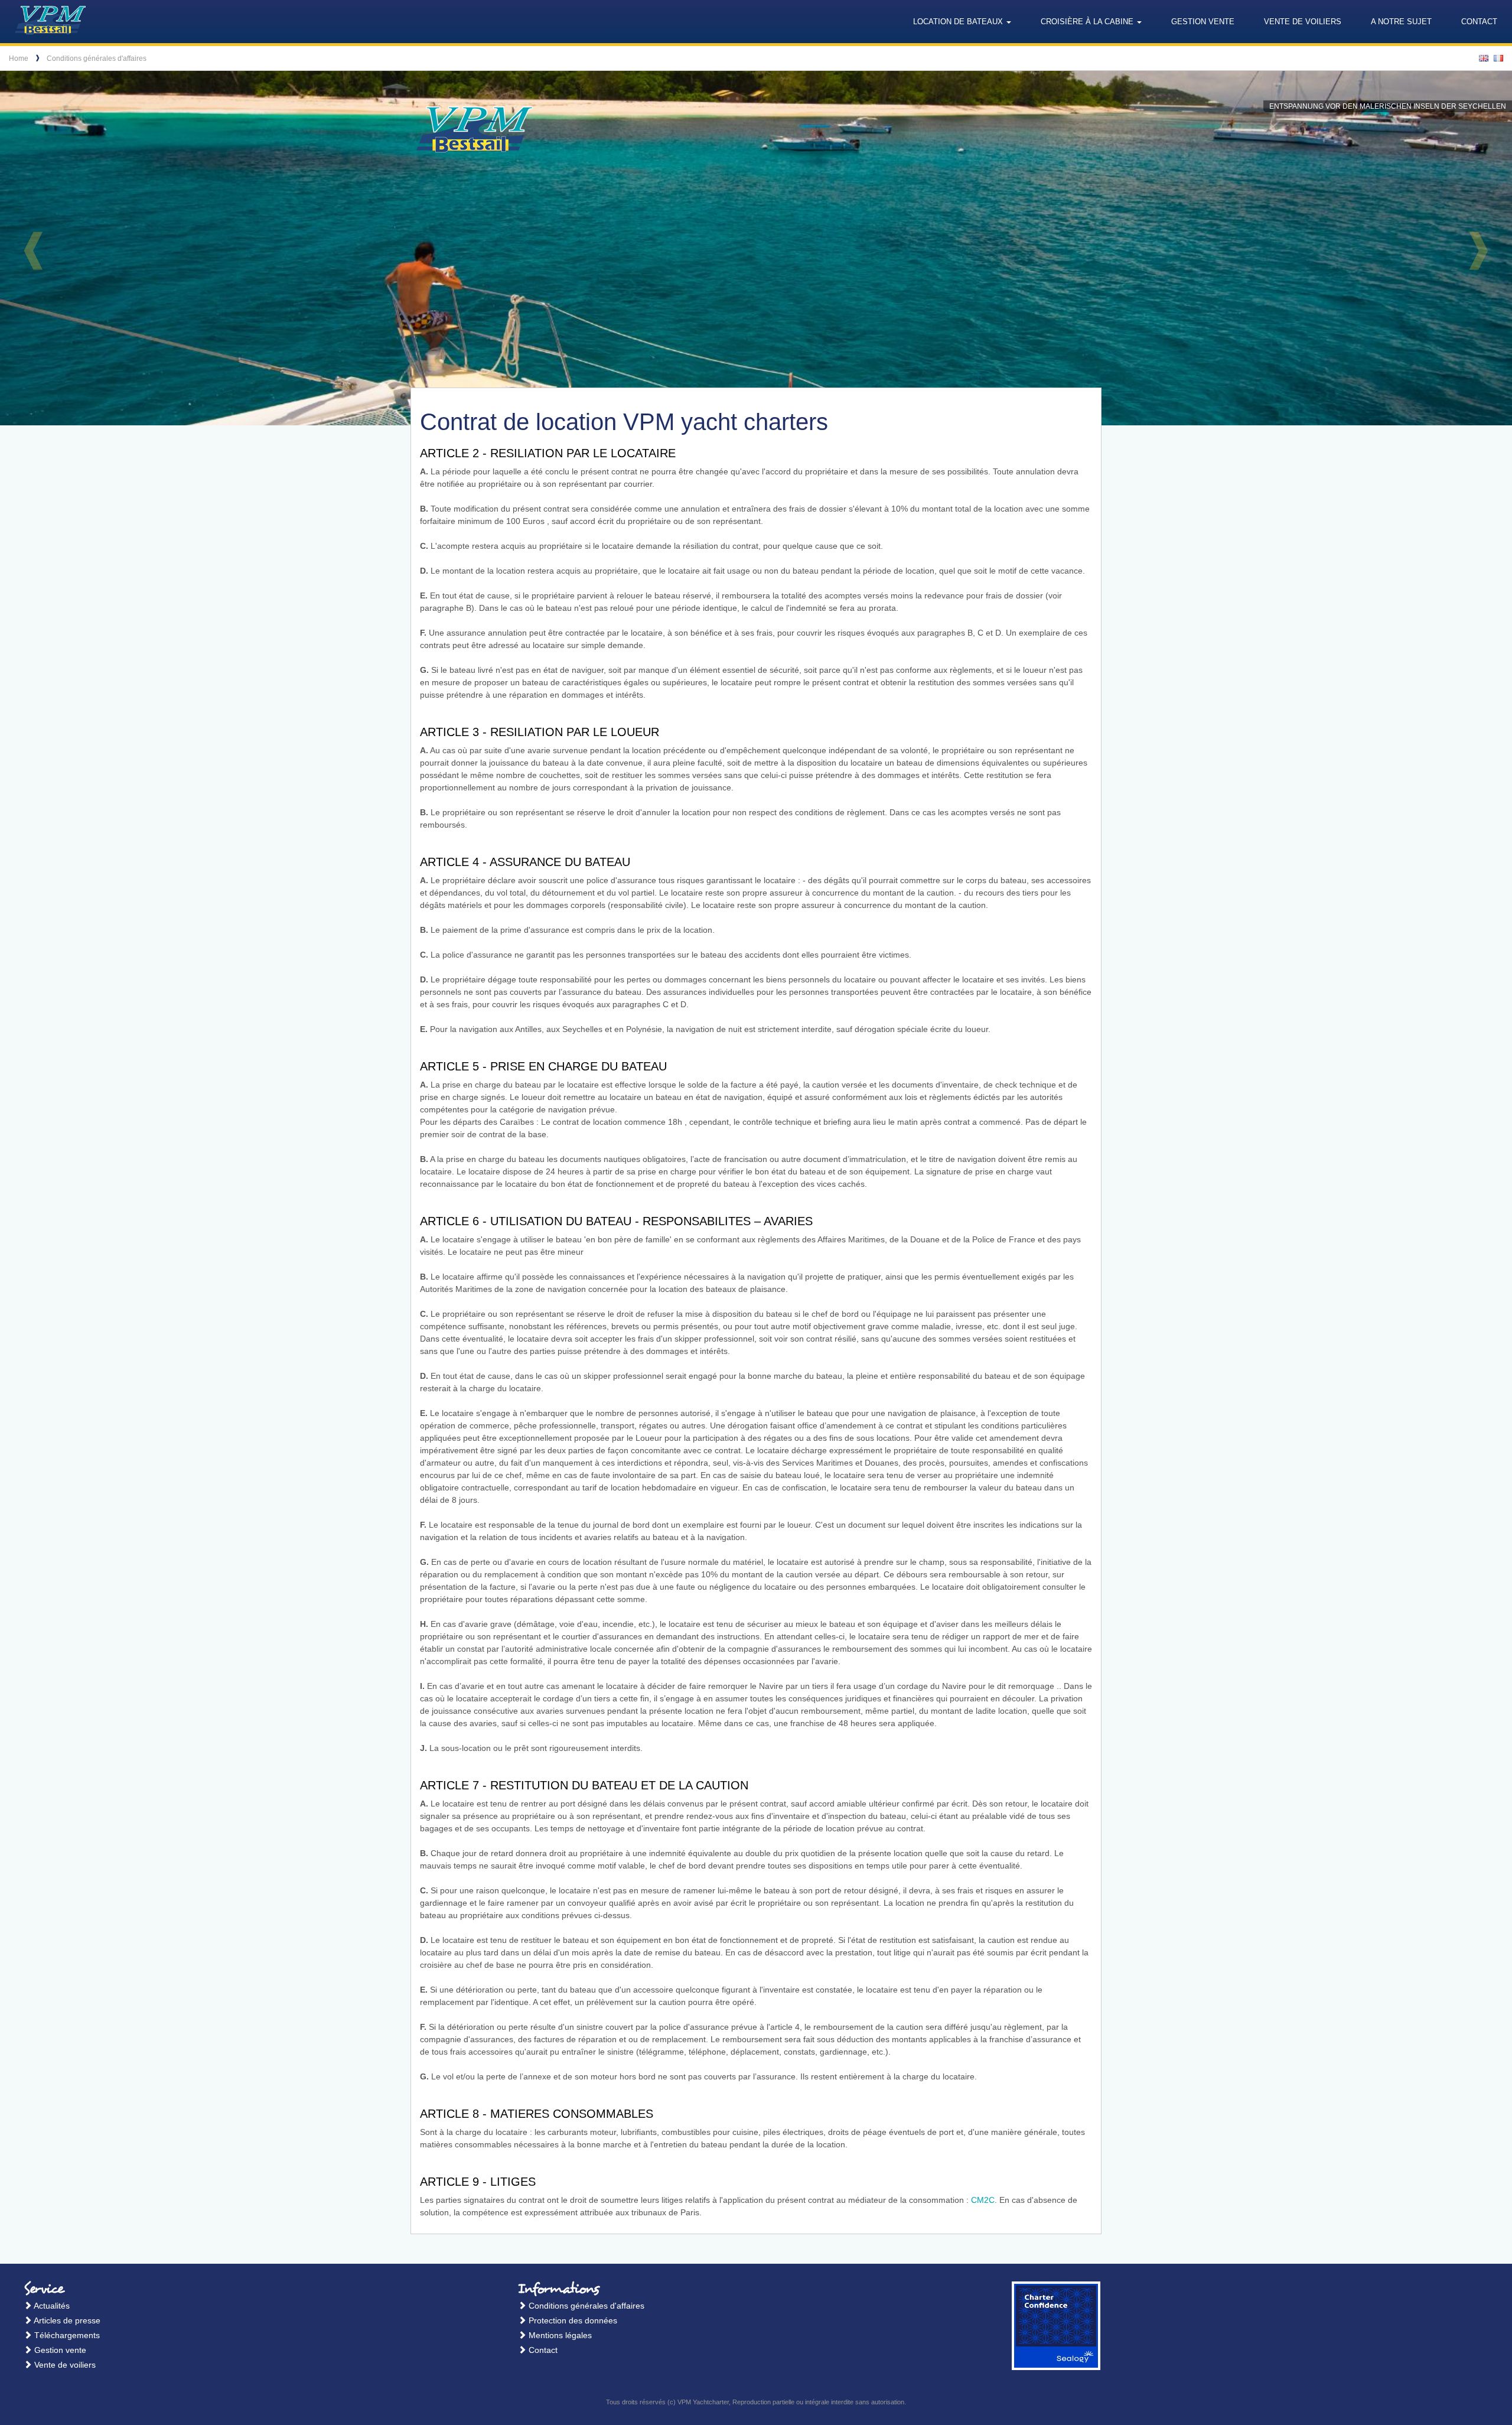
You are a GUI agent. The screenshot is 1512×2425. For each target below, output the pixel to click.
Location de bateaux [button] (959, 22)
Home (19, 58)
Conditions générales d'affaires (97, 58)
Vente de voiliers (1303, 22)
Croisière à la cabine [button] (1088, 22)
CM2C (983, 2200)
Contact (1479, 22)
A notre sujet (1401, 22)
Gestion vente (1203, 22)
